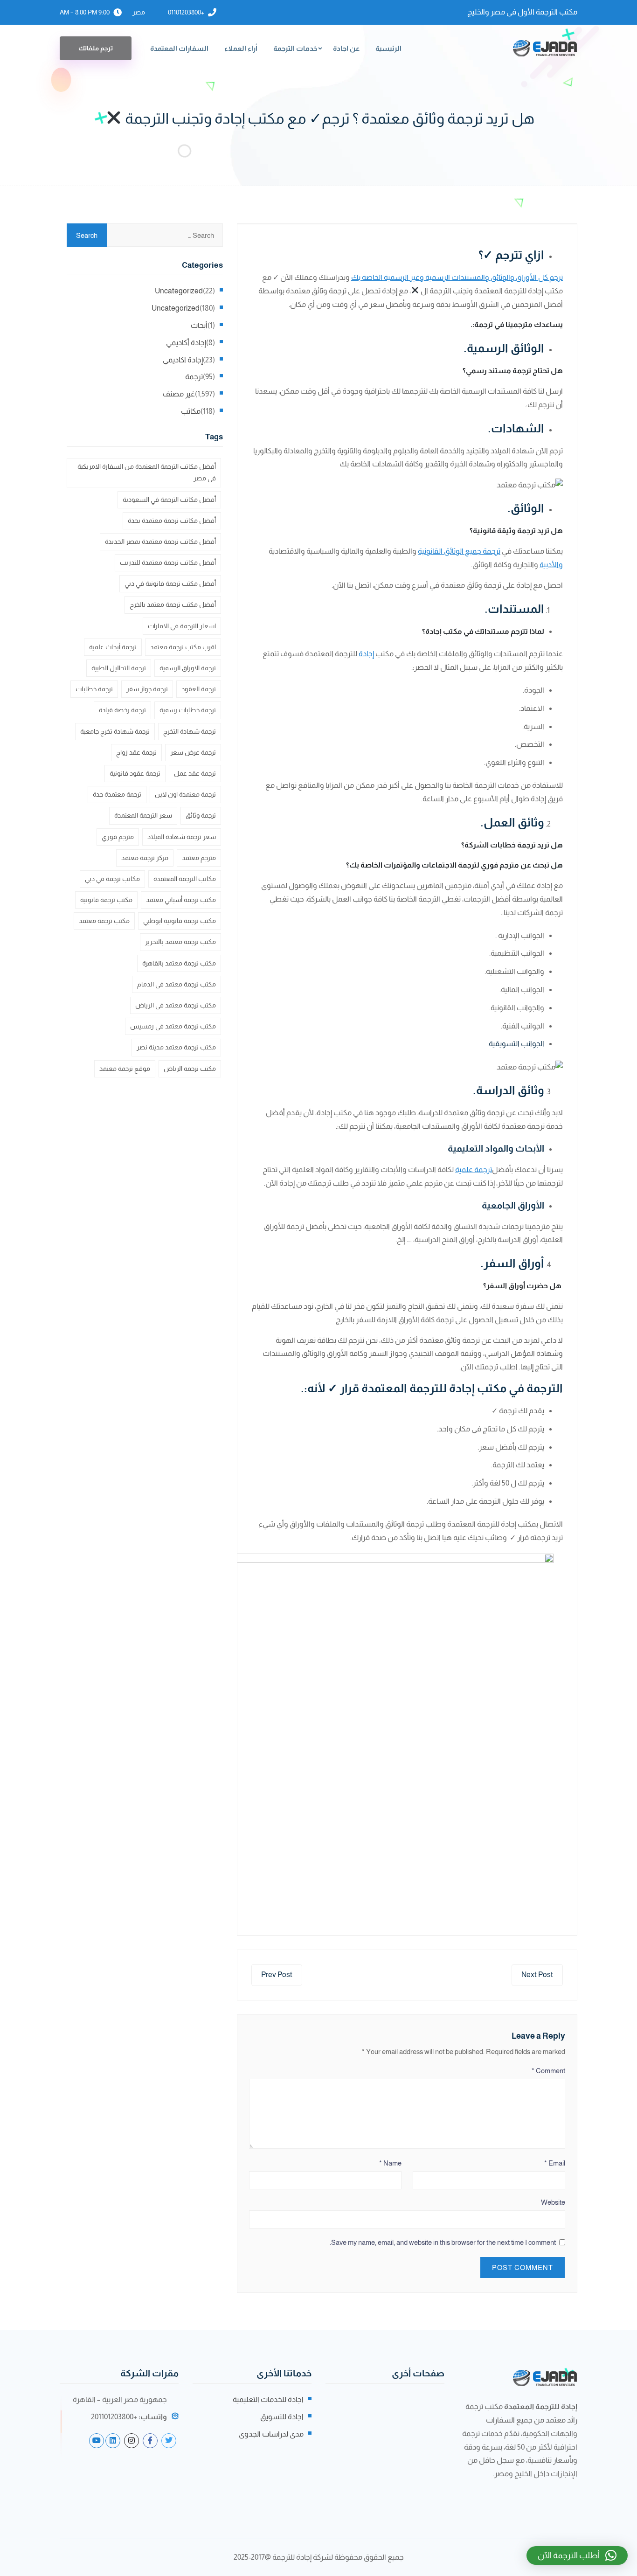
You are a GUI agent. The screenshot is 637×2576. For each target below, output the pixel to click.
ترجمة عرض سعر (193, 752)
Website (553, 2202)
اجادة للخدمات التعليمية (268, 2399)
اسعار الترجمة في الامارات (182, 626)
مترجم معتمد (199, 858)
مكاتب (191, 411)
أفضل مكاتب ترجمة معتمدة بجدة (172, 521)
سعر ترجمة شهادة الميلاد (182, 837)
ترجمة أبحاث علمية (113, 647)
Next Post (537, 1975)
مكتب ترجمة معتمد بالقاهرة (179, 963)
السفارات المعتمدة (179, 48)
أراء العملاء (241, 48)
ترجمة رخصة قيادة (122, 710)
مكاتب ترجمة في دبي (112, 879)
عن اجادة (346, 48)
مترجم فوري (118, 837)
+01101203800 (186, 12)
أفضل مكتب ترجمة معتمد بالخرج (173, 604)
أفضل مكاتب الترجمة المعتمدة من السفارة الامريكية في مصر (147, 472)
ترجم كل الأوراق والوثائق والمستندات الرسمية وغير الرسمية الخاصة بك (457, 277)
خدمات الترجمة (295, 48)
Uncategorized (179, 291)
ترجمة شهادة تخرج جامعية (115, 731)
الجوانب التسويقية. (515, 1044)
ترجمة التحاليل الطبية (119, 668)
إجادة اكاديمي (183, 360)
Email (555, 2163)
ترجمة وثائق (201, 815)
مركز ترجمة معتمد (145, 858)
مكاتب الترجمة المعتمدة (185, 879)
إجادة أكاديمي (186, 343)
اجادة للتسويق (282, 2417)
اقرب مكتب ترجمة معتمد (183, 647)
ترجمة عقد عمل (195, 773)
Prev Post (277, 1975)
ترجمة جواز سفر (147, 689)
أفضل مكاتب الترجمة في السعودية (169, 500)
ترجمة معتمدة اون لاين (185, 794)
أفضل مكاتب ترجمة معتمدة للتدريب (168, 562)
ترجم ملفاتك (96, 48)
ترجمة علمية (474, 1170)
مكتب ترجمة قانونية (106, 900)
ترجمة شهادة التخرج (190, 731)
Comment (548, 2071)
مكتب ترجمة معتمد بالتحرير (180, 942)
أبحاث (199, 325)
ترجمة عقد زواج (136, 752)
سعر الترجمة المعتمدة (143, 815)
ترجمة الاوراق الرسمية (188, 668)
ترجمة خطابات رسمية (188, 710)
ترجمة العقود (199, 689)
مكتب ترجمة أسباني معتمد (181, 900)
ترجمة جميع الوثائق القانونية (459, 551)
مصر (139, 12)
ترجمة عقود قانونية (135, 773)
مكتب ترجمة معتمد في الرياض (176, 1005)
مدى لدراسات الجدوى (271, 2434)
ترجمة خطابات (94, 689)
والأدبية (551, 565)
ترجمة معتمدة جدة (117, 794)
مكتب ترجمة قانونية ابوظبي (180, 921)
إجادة (366, 654)
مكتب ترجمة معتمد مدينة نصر (176, 1047)
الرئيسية (388, 48)
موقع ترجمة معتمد (125, 1069)
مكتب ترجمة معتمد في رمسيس (173, 1026)
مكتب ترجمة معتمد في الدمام (177, 984)
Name (390, 2163)
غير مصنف (179, 394)
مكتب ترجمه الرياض (190, 1069)
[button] (577, 2555)
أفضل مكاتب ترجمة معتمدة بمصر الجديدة (160, 542)
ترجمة (194, 377)
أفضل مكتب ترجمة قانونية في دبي (170, 583)
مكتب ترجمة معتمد (104, 921)
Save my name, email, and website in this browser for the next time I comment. (443, 2242)
